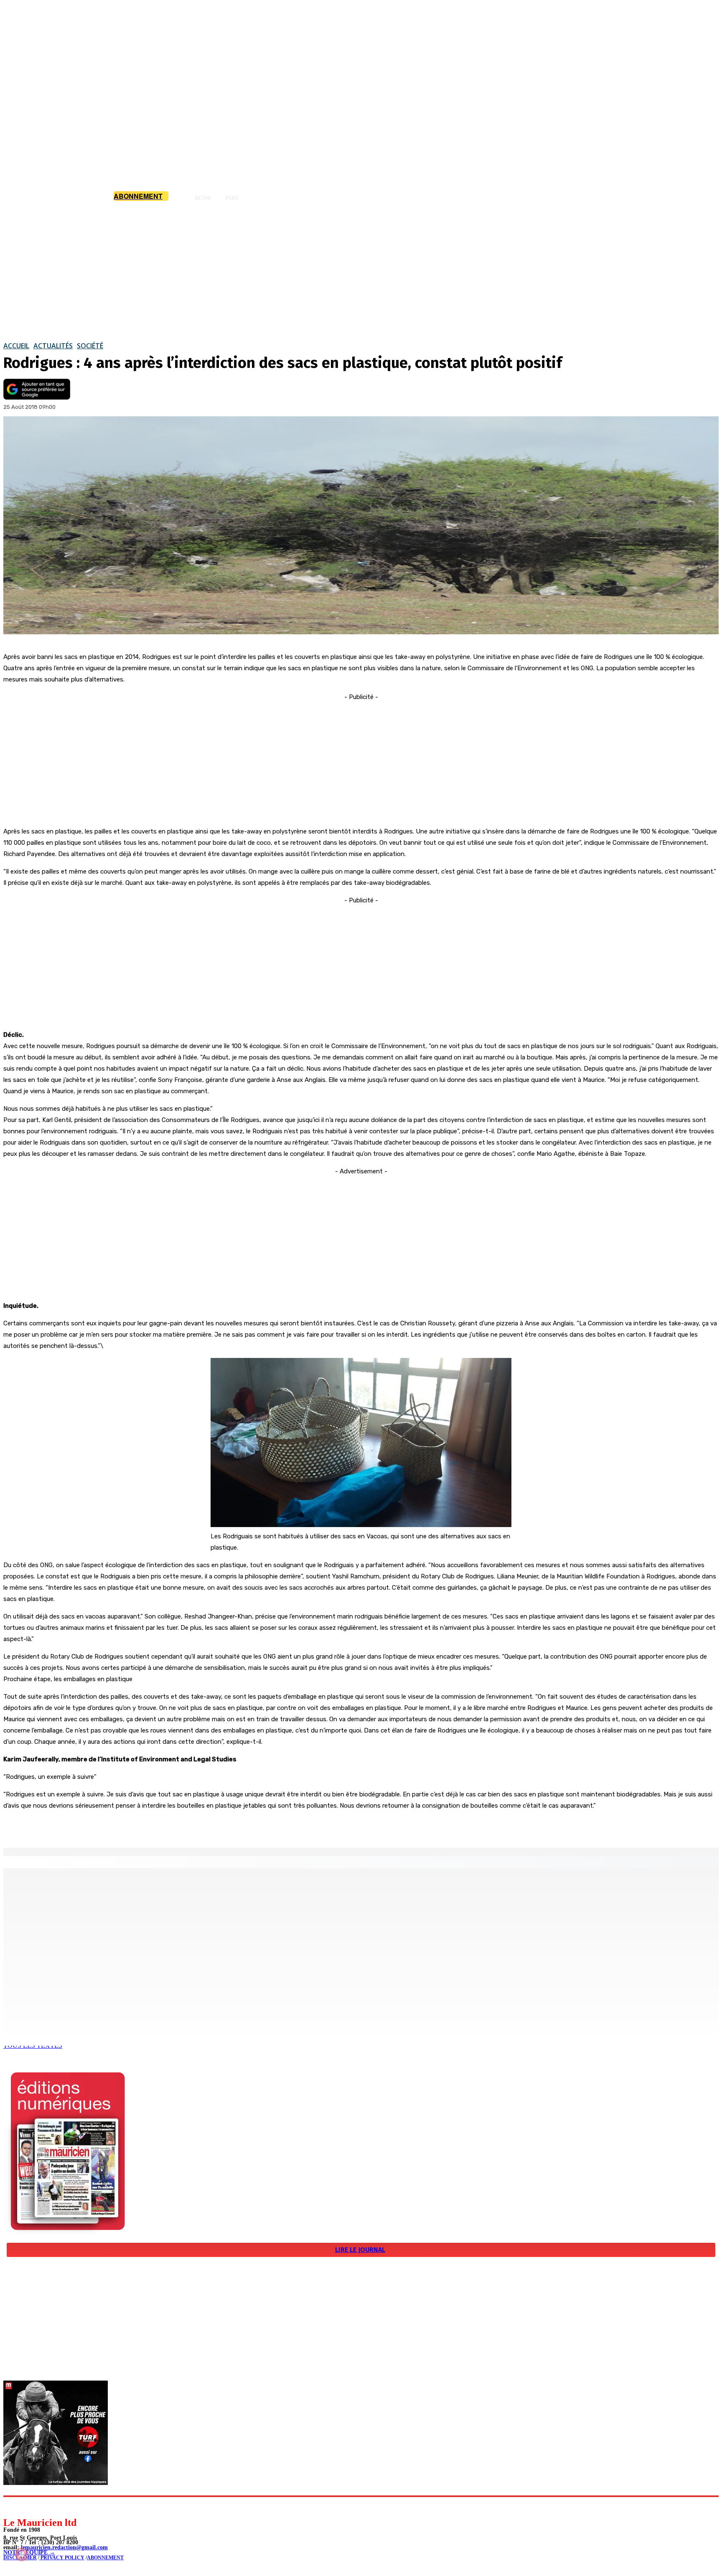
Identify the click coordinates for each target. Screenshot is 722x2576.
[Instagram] (29, 2506)
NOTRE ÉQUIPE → (29, 2552)
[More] (178, 1826)
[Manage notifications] (22, 2554)
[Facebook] (87, 1826)
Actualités (53, 346)
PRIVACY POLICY (62, 2558)
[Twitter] (117, 1826)
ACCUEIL (16, 346)
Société (90, 346)
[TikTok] (67, 2506)
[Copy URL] (147, 1826)
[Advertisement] (361, 271)
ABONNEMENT (105, 2558)
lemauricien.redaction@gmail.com (64, 2547)
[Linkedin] (48, 2506)
